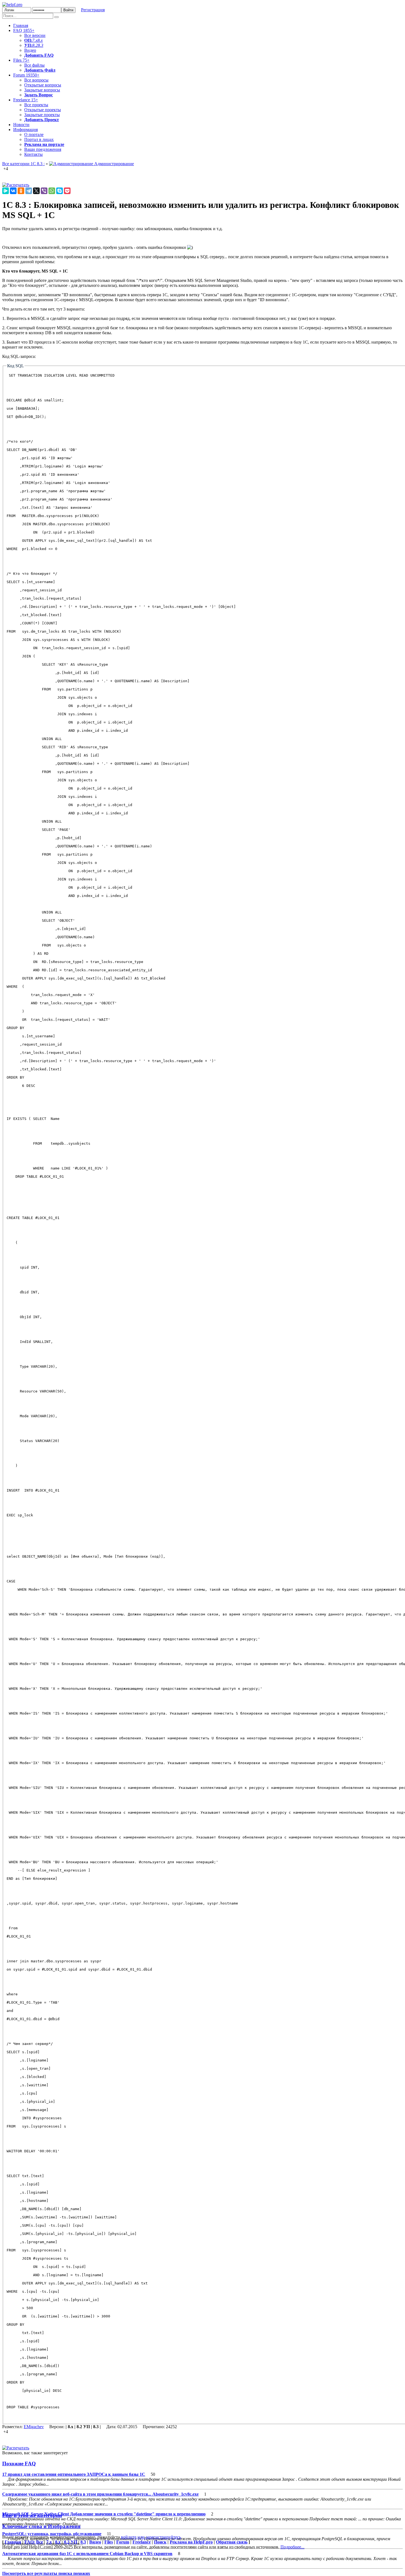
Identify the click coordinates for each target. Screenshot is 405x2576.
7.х (35, 40)
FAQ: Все (34, 2542)
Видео (30, 50)
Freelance (26, 100)
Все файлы (34, 65)
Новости (21, 125)
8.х (58, 2542)
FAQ (24, 30)
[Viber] (44, 191)
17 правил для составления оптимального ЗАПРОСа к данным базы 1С (74, 2474)
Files (21, 60)
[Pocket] (67, 191)
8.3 (40, 45)
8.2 (35, 45)
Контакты (33, 154)
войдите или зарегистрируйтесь (151, 2537)
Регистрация (93, 10)
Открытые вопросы (43, 85)
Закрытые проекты (42, 115)
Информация (25, 130)
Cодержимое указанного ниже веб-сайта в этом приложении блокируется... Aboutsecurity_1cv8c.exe (100, 2494)
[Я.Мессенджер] (6, 191)
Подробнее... (292, 2547)
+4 (6, 169)
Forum (26, 75)
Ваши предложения (43, 149)
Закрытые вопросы (42, 90)
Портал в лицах (39, 139)
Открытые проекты (43, 110)
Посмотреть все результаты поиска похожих (46, 2573)
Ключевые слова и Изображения (41, 2526)
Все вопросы (36, 80)
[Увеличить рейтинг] (3, 169)
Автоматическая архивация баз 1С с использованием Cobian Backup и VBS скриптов (87, 2554)
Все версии (35, 35)
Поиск (160, 2542)
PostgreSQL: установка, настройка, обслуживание (52, 2534)
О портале (34, 134)
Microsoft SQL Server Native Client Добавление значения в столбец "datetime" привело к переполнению (104, 2514)
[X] (36, 191)
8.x (40, 40)
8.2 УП (71, 2542)
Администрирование (114, 164)
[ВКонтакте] (13, 191)
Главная (21, 25)
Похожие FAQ (19, 2464)
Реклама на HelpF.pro (191, 2542)
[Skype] (60, 191)
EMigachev (34, 2427)
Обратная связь (232, 2542)
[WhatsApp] (52, 191)
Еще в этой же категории (32, 2515)
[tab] (202, 2464)
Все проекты (36, 105)
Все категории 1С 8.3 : (23, 164)
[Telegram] (29, 191)
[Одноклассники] (21, 191)
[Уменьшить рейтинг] (9, 169)
